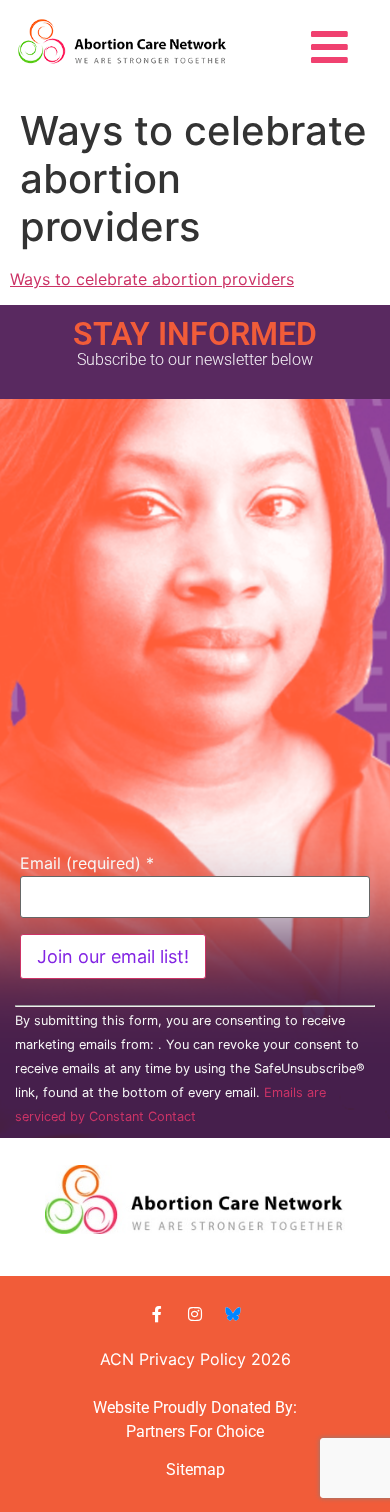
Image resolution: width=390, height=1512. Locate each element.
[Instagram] (195, 1314)
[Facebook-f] (157, 1314)
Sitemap (195, 1469)
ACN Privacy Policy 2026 (195, 1359)
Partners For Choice (195, 1431)
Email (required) (87, 863)
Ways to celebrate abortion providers (152, 279)
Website (121, 1407)
